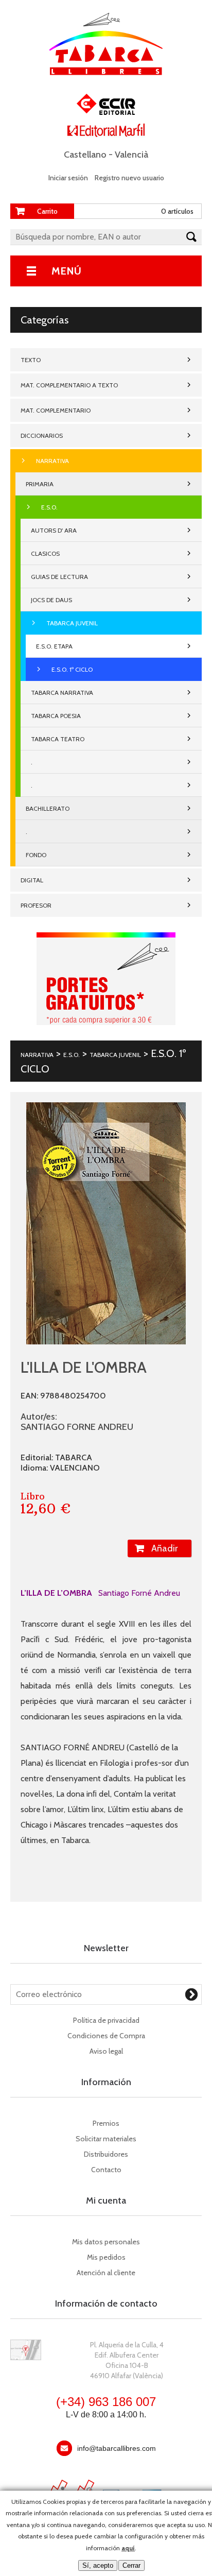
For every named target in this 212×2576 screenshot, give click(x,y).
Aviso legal (106, 2051)
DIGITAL (32, 880)
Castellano (85, 155)
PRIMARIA (40, 484)
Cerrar (131, 2565)
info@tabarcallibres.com (117, 2448)
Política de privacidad (106, 2020)
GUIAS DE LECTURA (59, 577)
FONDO (36, 855)
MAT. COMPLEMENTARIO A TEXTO (69, 385)
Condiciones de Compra (106, 2036)
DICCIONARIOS (42, 436)
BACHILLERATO (48, 808)
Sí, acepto (98, 2565)
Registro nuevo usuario (129, 178)
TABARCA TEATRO (58, 739)
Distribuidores (106, 2154)
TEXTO (31, 360)
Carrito (47, 211)
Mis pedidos (106, 2257)
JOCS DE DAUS (51, 600)
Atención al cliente (106, 2273)
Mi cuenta (106, 2200)
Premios (106, 2123)
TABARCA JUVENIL (72, 623)
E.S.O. (49, 507)
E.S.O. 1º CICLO (72, 669)
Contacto (106, 2170)
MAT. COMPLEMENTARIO (56, 410)
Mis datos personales (106, 2242)
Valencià (131, 155)
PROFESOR (36, 905)
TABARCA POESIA (56, 716)
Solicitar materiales (106, 2139)
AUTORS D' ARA (54, 530)
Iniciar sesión (68, 178)
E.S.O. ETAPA (54, 646)
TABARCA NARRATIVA (62, 693)
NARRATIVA (52, 461)
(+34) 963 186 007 (106, 2402)
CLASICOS (45, 553)
